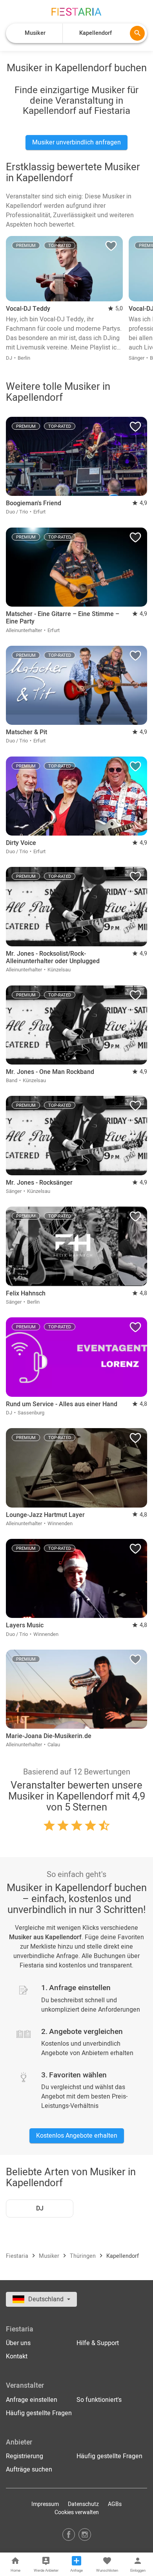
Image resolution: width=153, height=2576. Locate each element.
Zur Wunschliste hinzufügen (111, 248)
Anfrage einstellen (32, 2400)
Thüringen (84, 2256)
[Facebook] (69, 2534)
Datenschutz (83, 2504)
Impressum (45, 2504)
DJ (40, 2209)
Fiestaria (18, 2256)
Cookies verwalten (77, 2512)
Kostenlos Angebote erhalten (77, 2136)
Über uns (18, 2343)
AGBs (115, 2504)
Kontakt (17, 2356)
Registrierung (25, 2456)
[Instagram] (85, 2534)
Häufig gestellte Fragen (39, 2413)
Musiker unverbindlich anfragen (76, 142)
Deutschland (47, 2299)
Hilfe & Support (98, 2343)
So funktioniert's (99, 2400)
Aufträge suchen (29, 2470)
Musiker (50, 2256)
